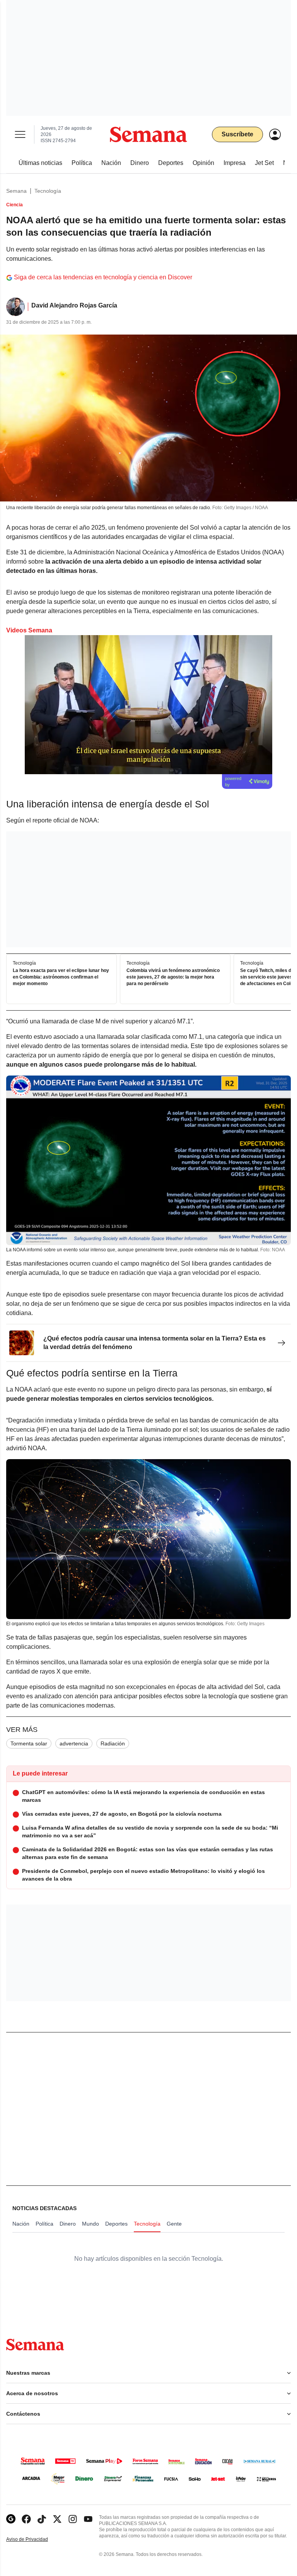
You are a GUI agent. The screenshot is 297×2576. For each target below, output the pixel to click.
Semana (16, 191)
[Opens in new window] (26, 2519)
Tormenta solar (29, 1743)
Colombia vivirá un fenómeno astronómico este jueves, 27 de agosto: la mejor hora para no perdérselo (173, 977)
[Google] (11, 2519)
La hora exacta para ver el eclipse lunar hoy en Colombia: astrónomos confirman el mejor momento (61, 977)
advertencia (74, 1743)
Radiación (113, 1743)
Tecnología (48, 191)
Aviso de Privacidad (35, 2539)
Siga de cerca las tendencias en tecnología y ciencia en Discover (103, 277)
